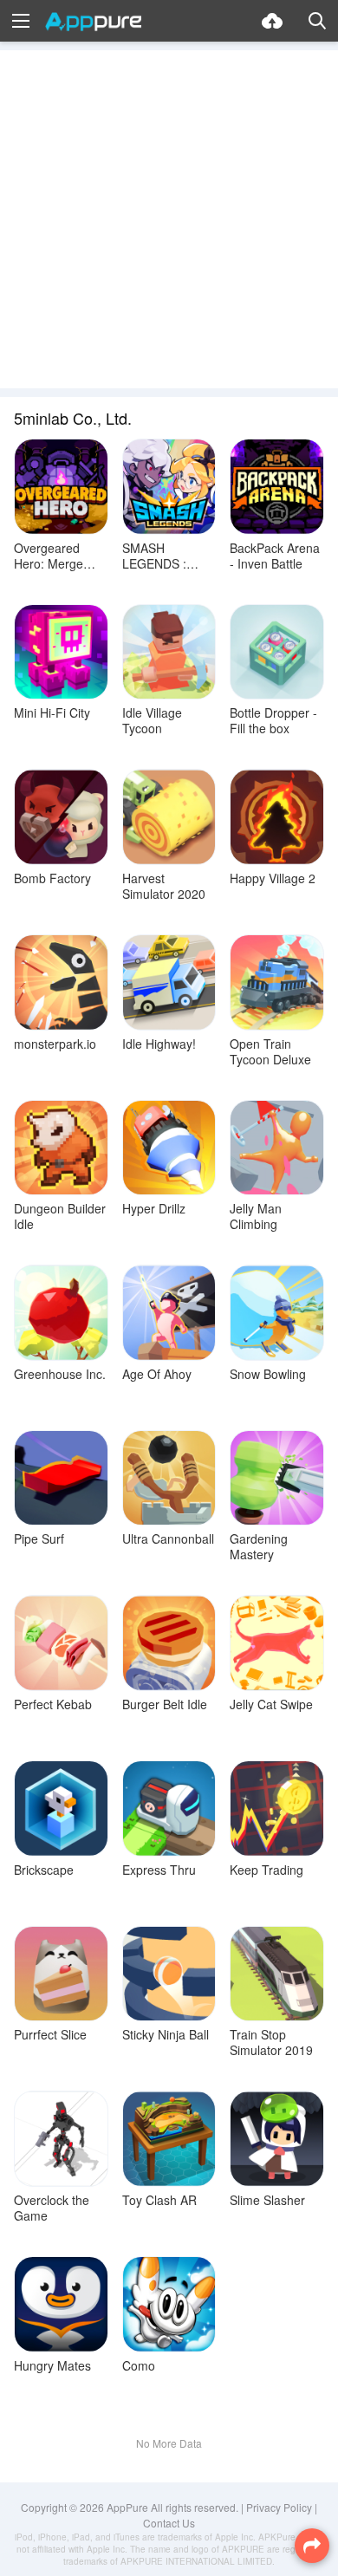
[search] (317, 21)
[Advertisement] (169, 219)
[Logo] (93, 22)
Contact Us (169, 2523)
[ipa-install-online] (272, 21)
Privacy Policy (279, 2507)
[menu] (21, 21)
